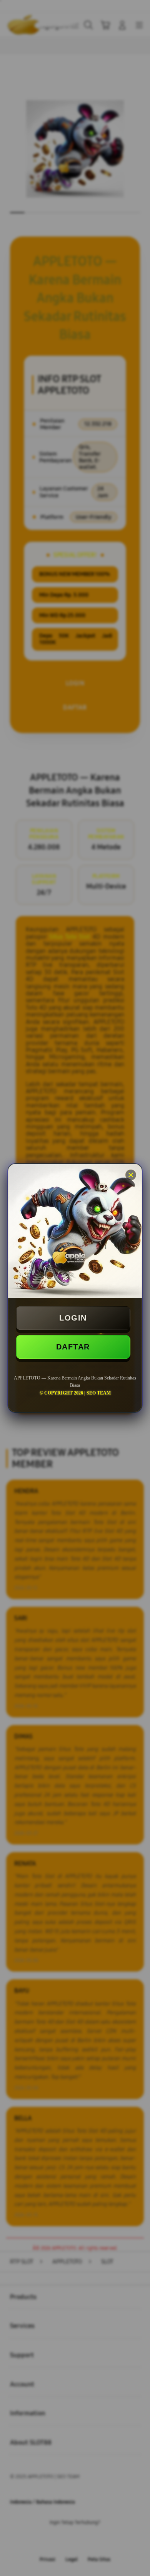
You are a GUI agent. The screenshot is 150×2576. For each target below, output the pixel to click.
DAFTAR (73, 1347)
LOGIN (73, 1318)
